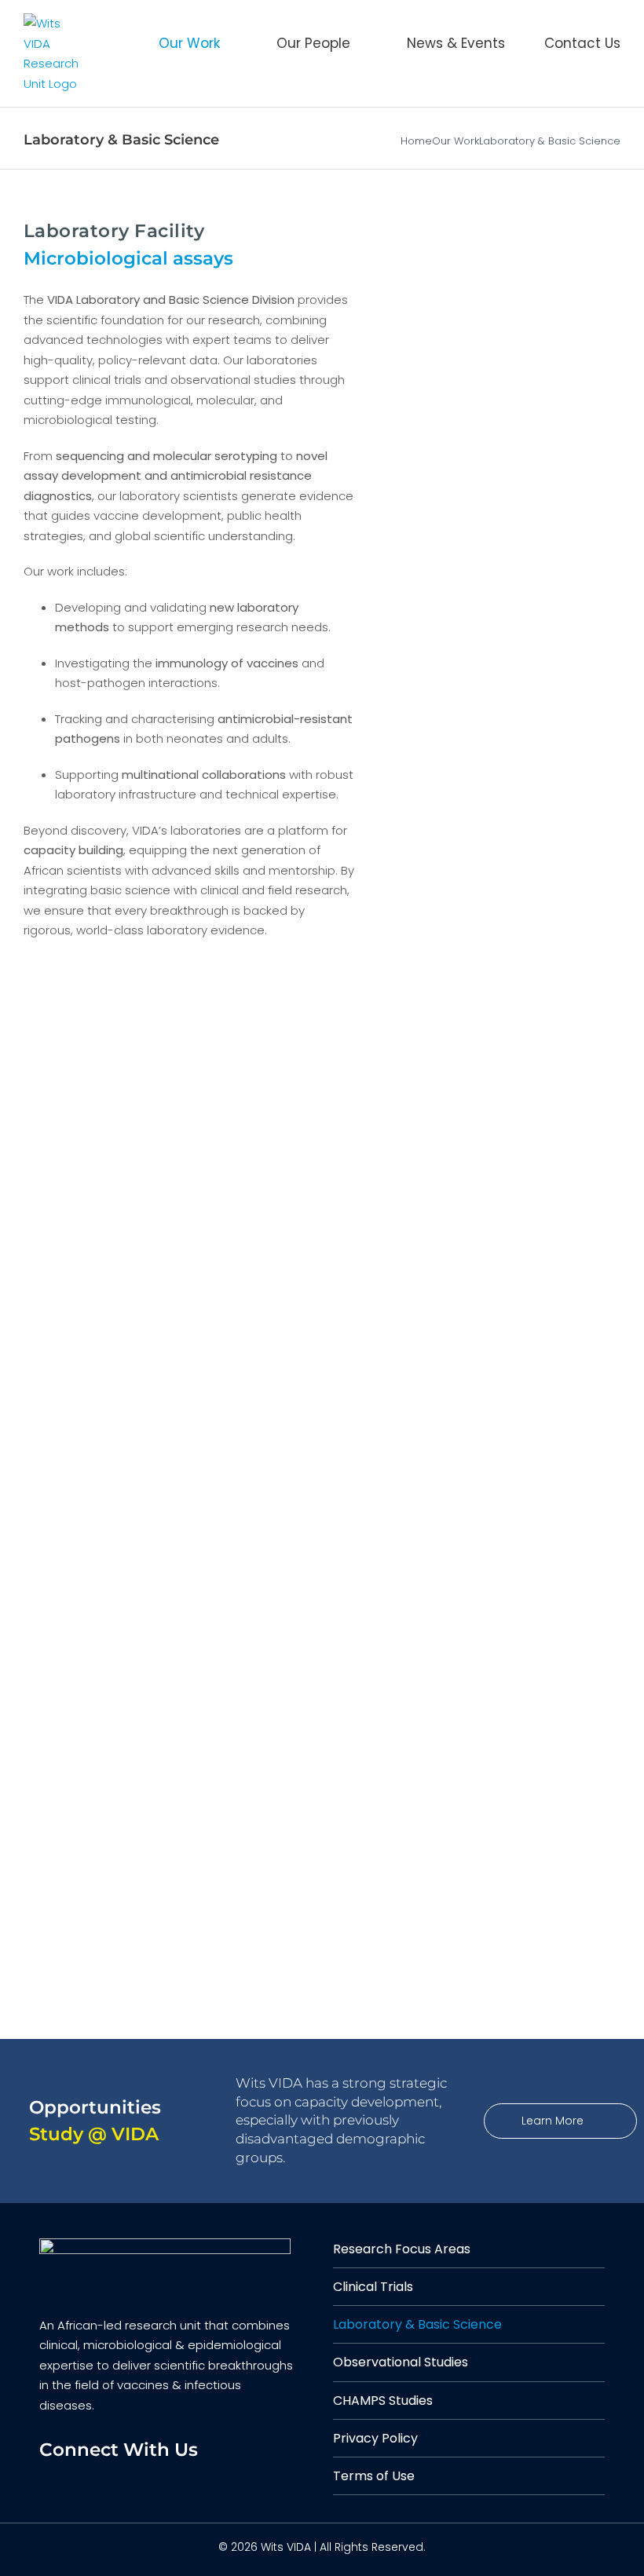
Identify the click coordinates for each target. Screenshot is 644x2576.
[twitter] (84, 2483)
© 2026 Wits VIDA (265, 2547)
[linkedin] (116, 2483)
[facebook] (51, 2483)
